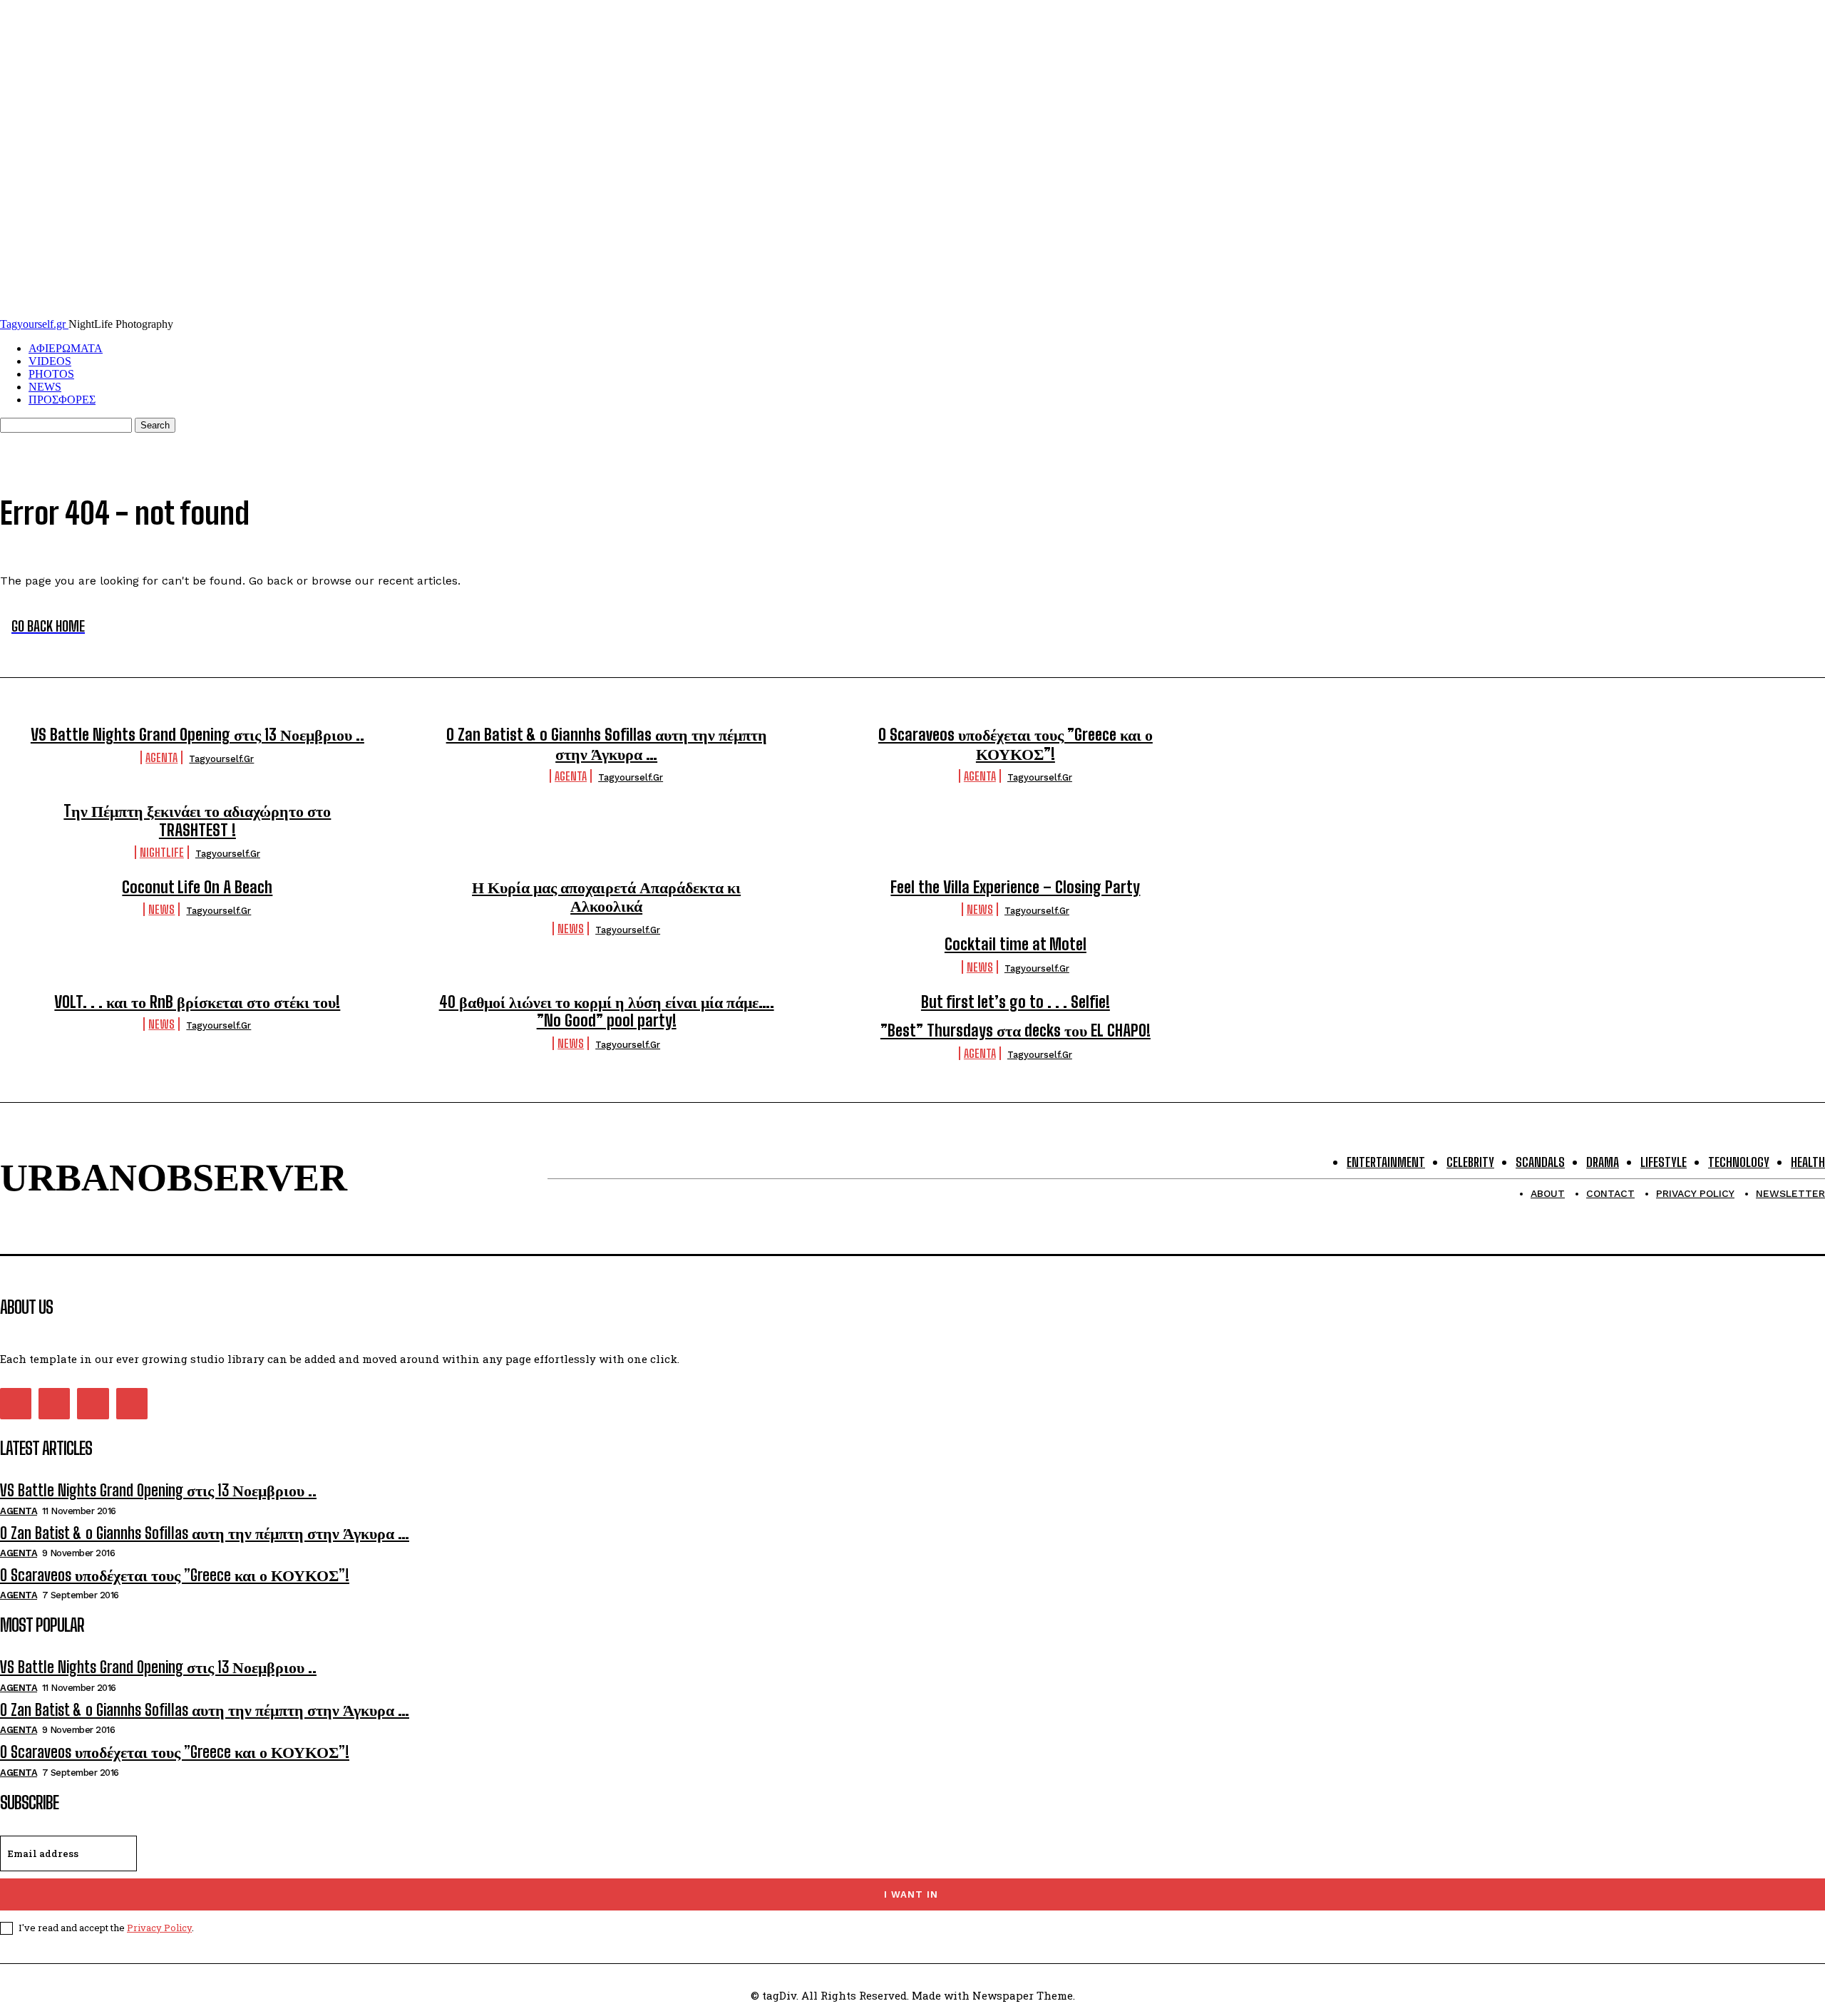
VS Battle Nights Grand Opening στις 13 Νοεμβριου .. (197, 735)
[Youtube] (132, 1404)
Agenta (161, 757)
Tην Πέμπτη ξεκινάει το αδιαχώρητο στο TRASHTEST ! (197, 820)
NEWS (45, 387)
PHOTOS (51, 374)
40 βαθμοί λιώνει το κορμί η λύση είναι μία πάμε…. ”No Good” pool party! (607, 1011)
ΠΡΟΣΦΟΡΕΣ (62, 400)
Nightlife (162, 852)
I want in (911, 1894)
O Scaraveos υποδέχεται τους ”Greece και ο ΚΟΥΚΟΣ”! (1016, 744)
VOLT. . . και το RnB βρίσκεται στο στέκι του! (197, 1002)
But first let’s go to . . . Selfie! (1016, 1002)
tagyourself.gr (221, 759)
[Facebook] (16, 1404)
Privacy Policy (159, 1928)
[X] (93, 1404)
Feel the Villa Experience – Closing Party (1015, 887)
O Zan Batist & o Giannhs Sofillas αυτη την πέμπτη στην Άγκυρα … (607, 744)
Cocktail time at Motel (1016, 944)
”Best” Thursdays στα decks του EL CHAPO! (1016, 1030)
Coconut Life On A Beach (197, 887)
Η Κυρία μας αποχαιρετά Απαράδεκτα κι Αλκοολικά (606, 896)
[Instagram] (54, 1404)
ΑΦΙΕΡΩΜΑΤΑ (66, 348)
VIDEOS (50, 361)
